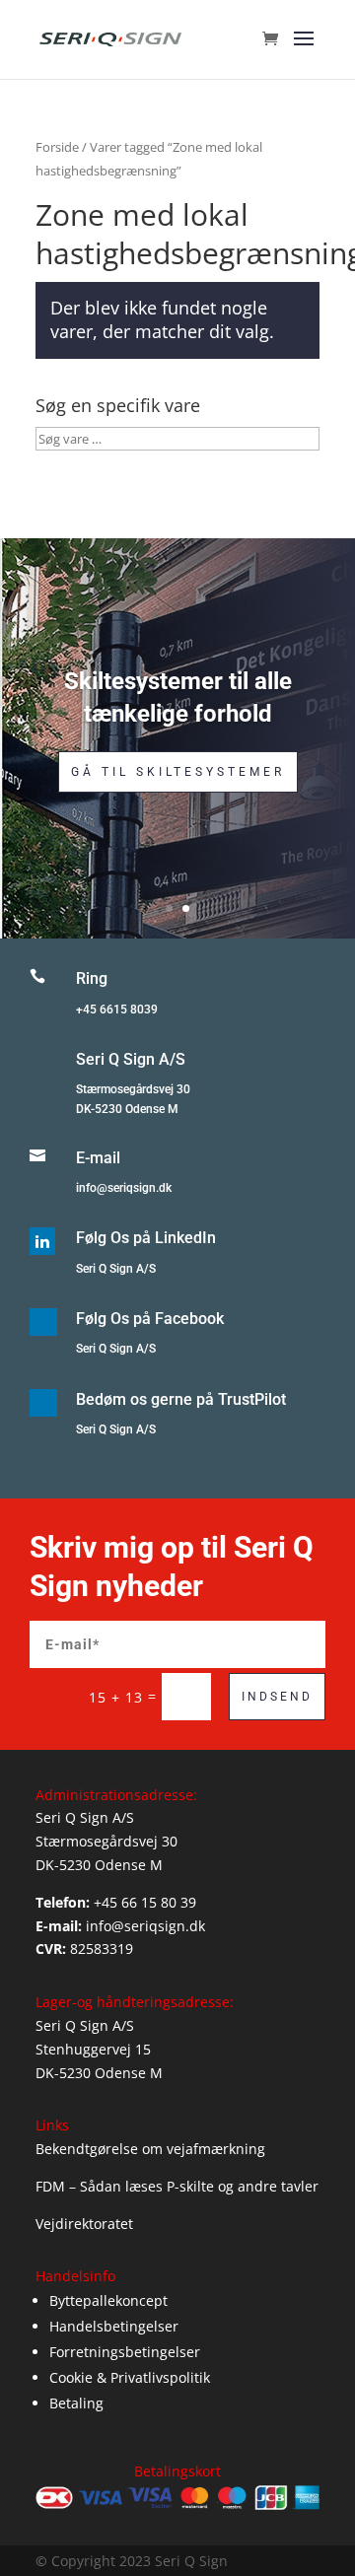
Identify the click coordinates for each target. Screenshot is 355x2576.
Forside (57, 147)
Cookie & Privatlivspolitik (130, 2377)
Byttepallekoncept (108, 2300)
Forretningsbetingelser (125, 2352)
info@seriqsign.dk (124, 1188)
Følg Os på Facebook (150, 1319)
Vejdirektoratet (84, 2224)
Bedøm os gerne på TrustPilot (181, 1399)
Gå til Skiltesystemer (178, 772)
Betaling (76, 2403)
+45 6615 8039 (117, 1010)
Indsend (277, 1697)
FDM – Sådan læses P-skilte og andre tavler (177, 2186)
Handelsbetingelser (114, 2326)
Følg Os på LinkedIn (146, 1238)
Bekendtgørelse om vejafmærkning (150, 2149)
